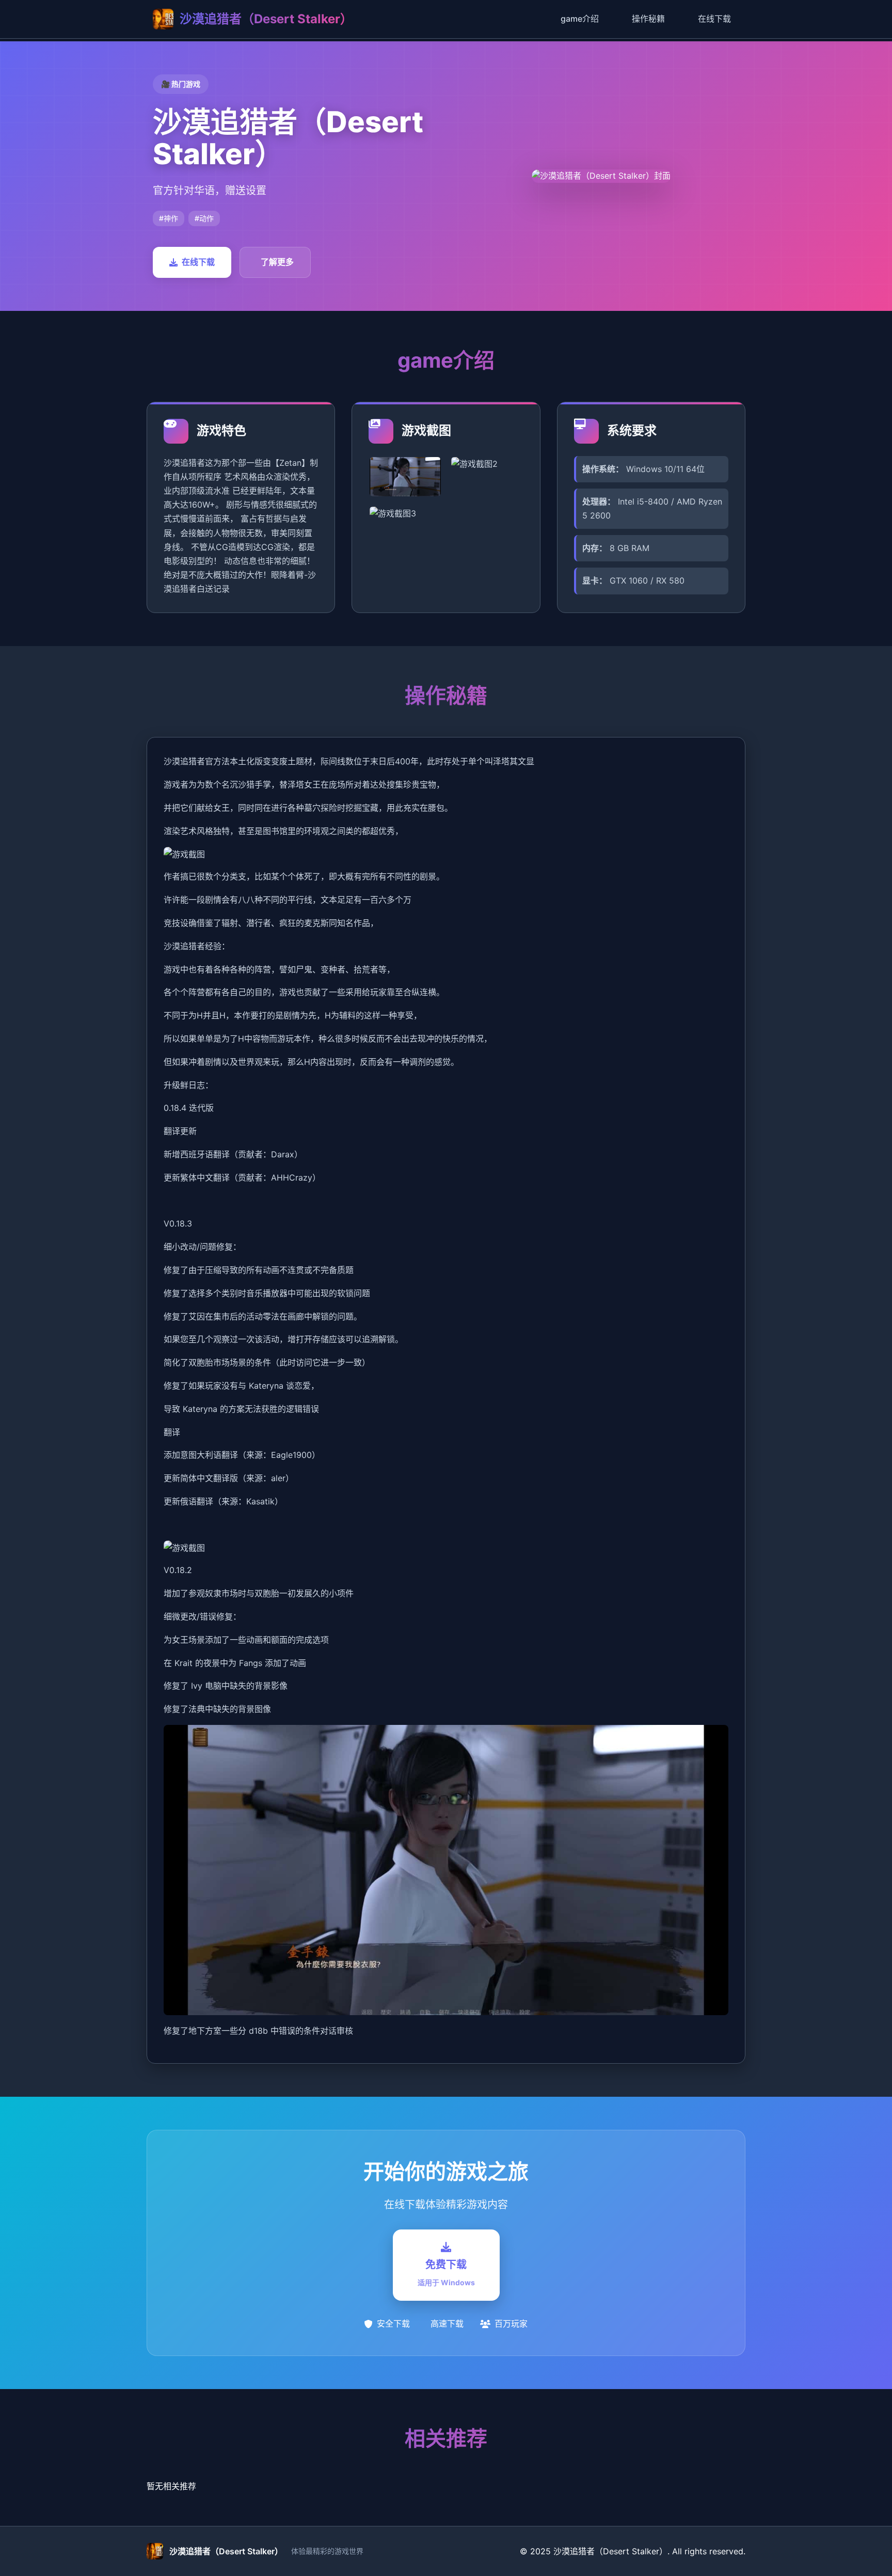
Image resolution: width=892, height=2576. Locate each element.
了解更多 (277, 262)
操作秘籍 (648, 19)
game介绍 (580, 19)
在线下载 (714, 19)
